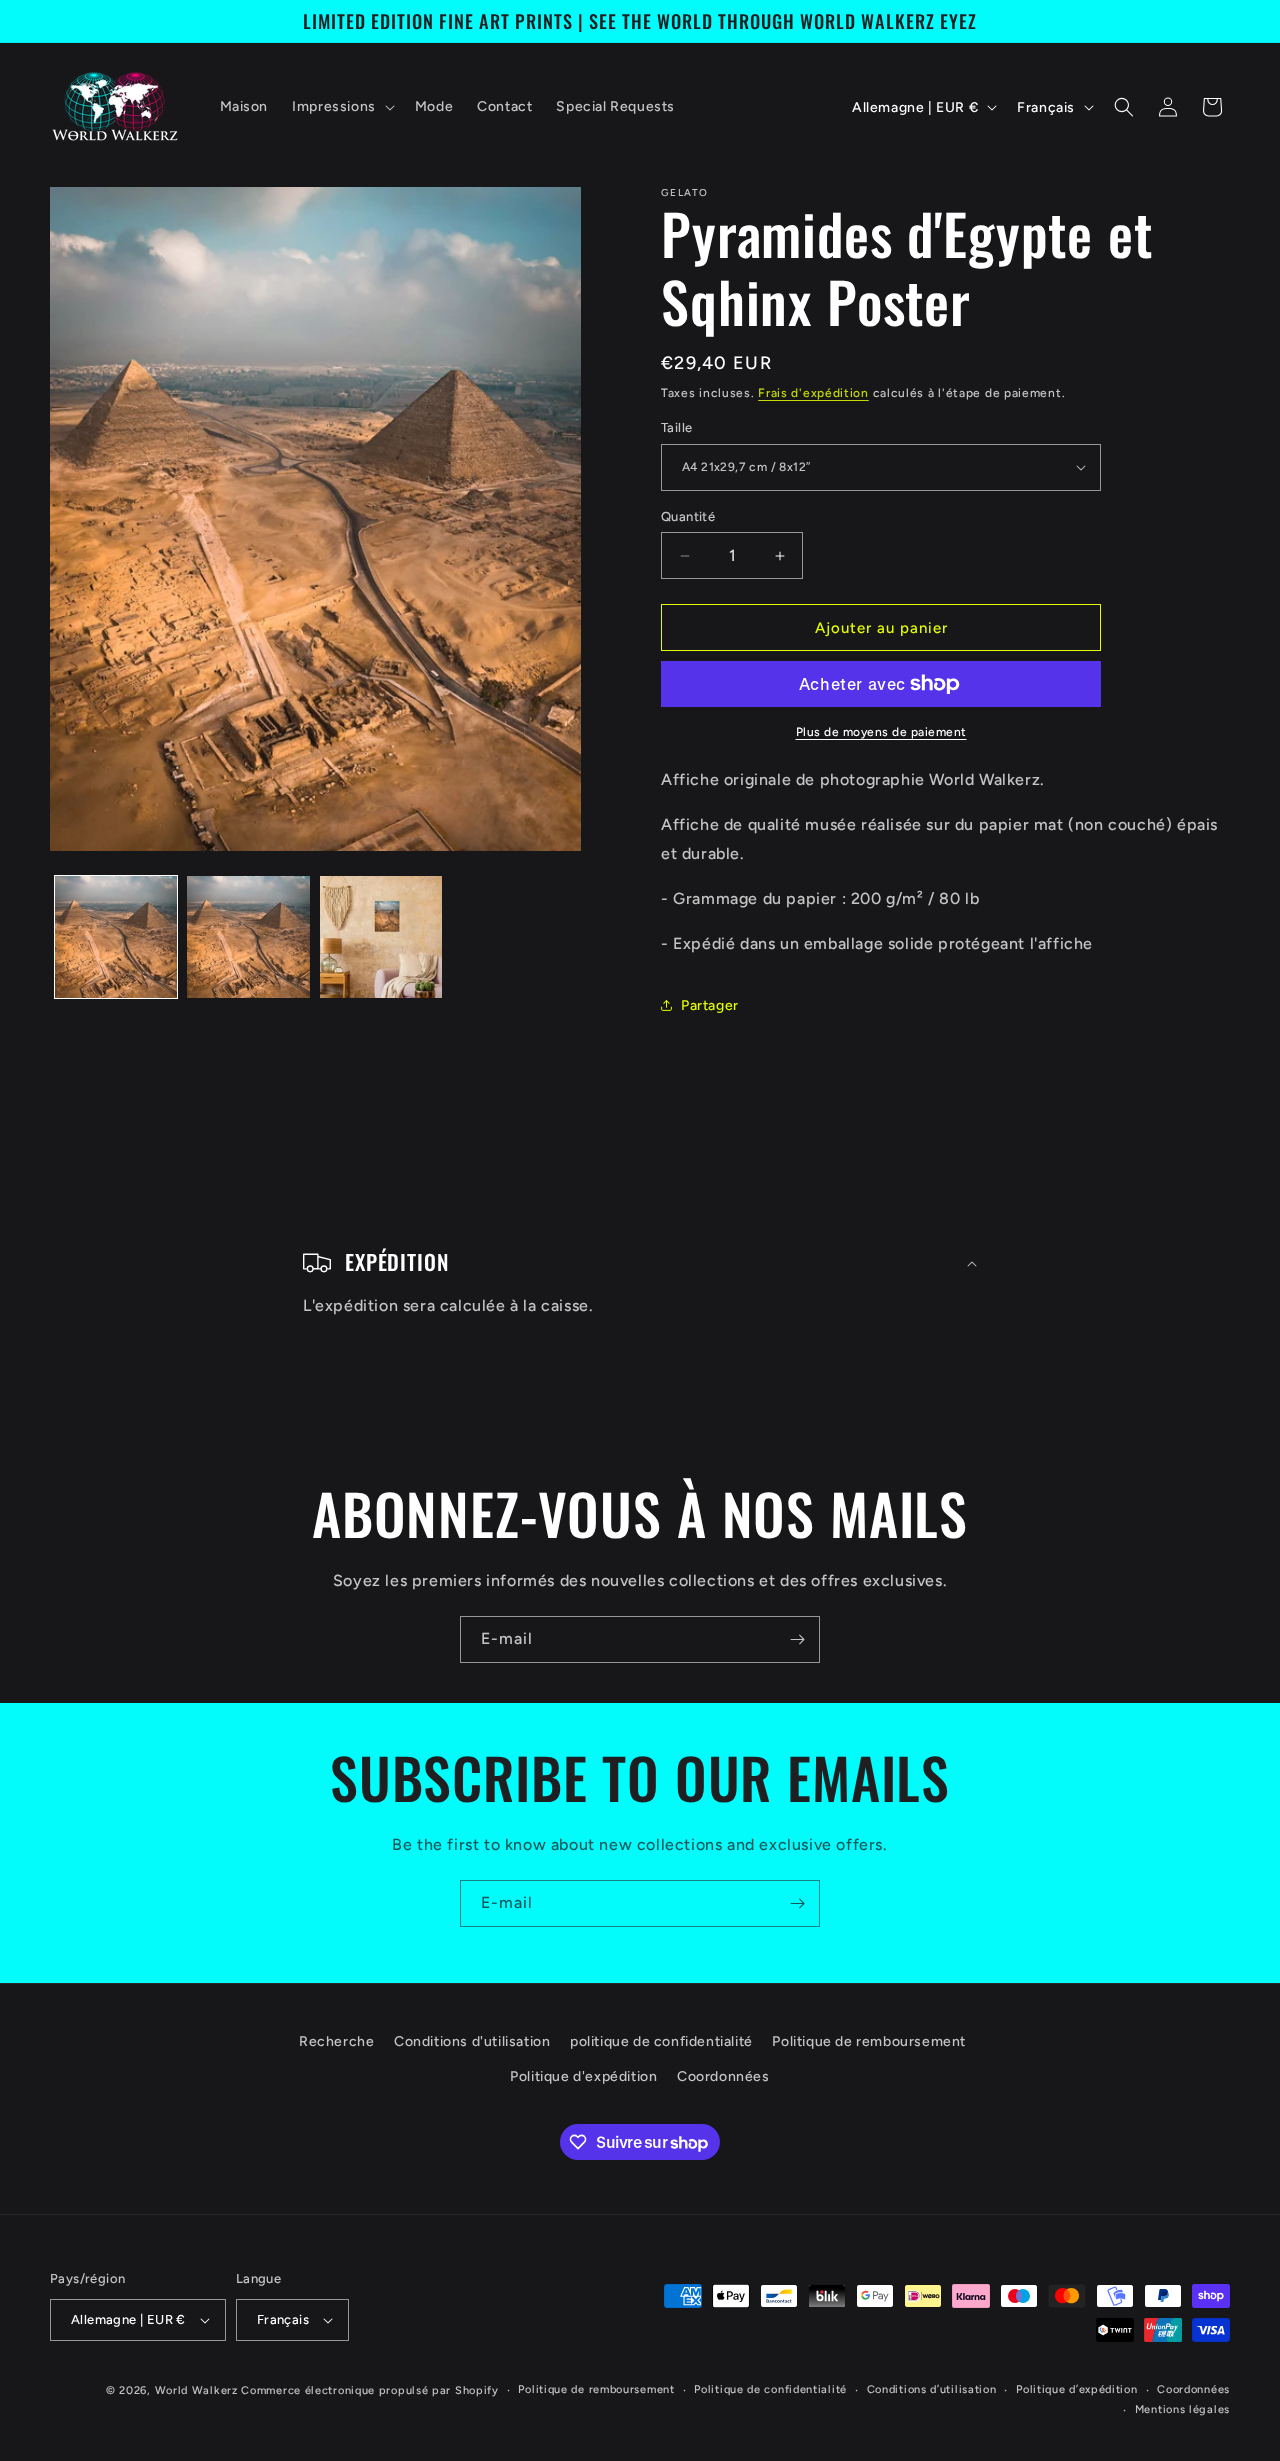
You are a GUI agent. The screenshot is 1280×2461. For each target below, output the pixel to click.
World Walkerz (196, 2390)
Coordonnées (723, 2076)
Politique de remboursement (869, 2041)
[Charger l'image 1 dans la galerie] (116, 937)
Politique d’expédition (1076, 2389)
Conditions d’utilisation (932, 2389)
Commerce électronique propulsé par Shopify (369, 2390)
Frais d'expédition (813, 393)
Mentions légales (1182, 2409)
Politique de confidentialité (770, 2389)
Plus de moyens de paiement (881, 732)
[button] (341, 107)
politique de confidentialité (661, 2041)
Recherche (336, 2041)
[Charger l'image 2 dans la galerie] (248, 937)
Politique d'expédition (583, 2076)
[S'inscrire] (797, 1639)
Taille (676, 427)
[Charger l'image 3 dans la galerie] (381, 937)
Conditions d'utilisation (472, 2041)
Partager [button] (710, 1005)
